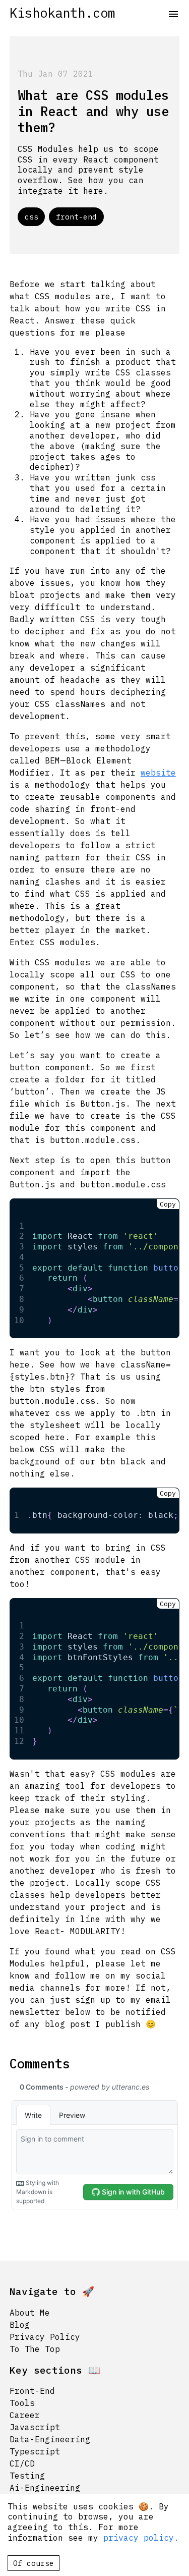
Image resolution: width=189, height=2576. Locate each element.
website (158, 773)
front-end (76, 217)
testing (27, 2476)
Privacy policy (45, 2337)
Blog (20, 2325)
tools (22, 2403)
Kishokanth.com (62, 13)
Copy (168, 1204)
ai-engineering (45, 2488)
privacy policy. (139, 2538)
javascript (35, 2427)
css (31, 217)
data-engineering (50, 2439)
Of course (34, 2563)
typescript (35, 2451)
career (25, 2415)
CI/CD (22, 2463)
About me (30, 2313)
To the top (35, 2349)
